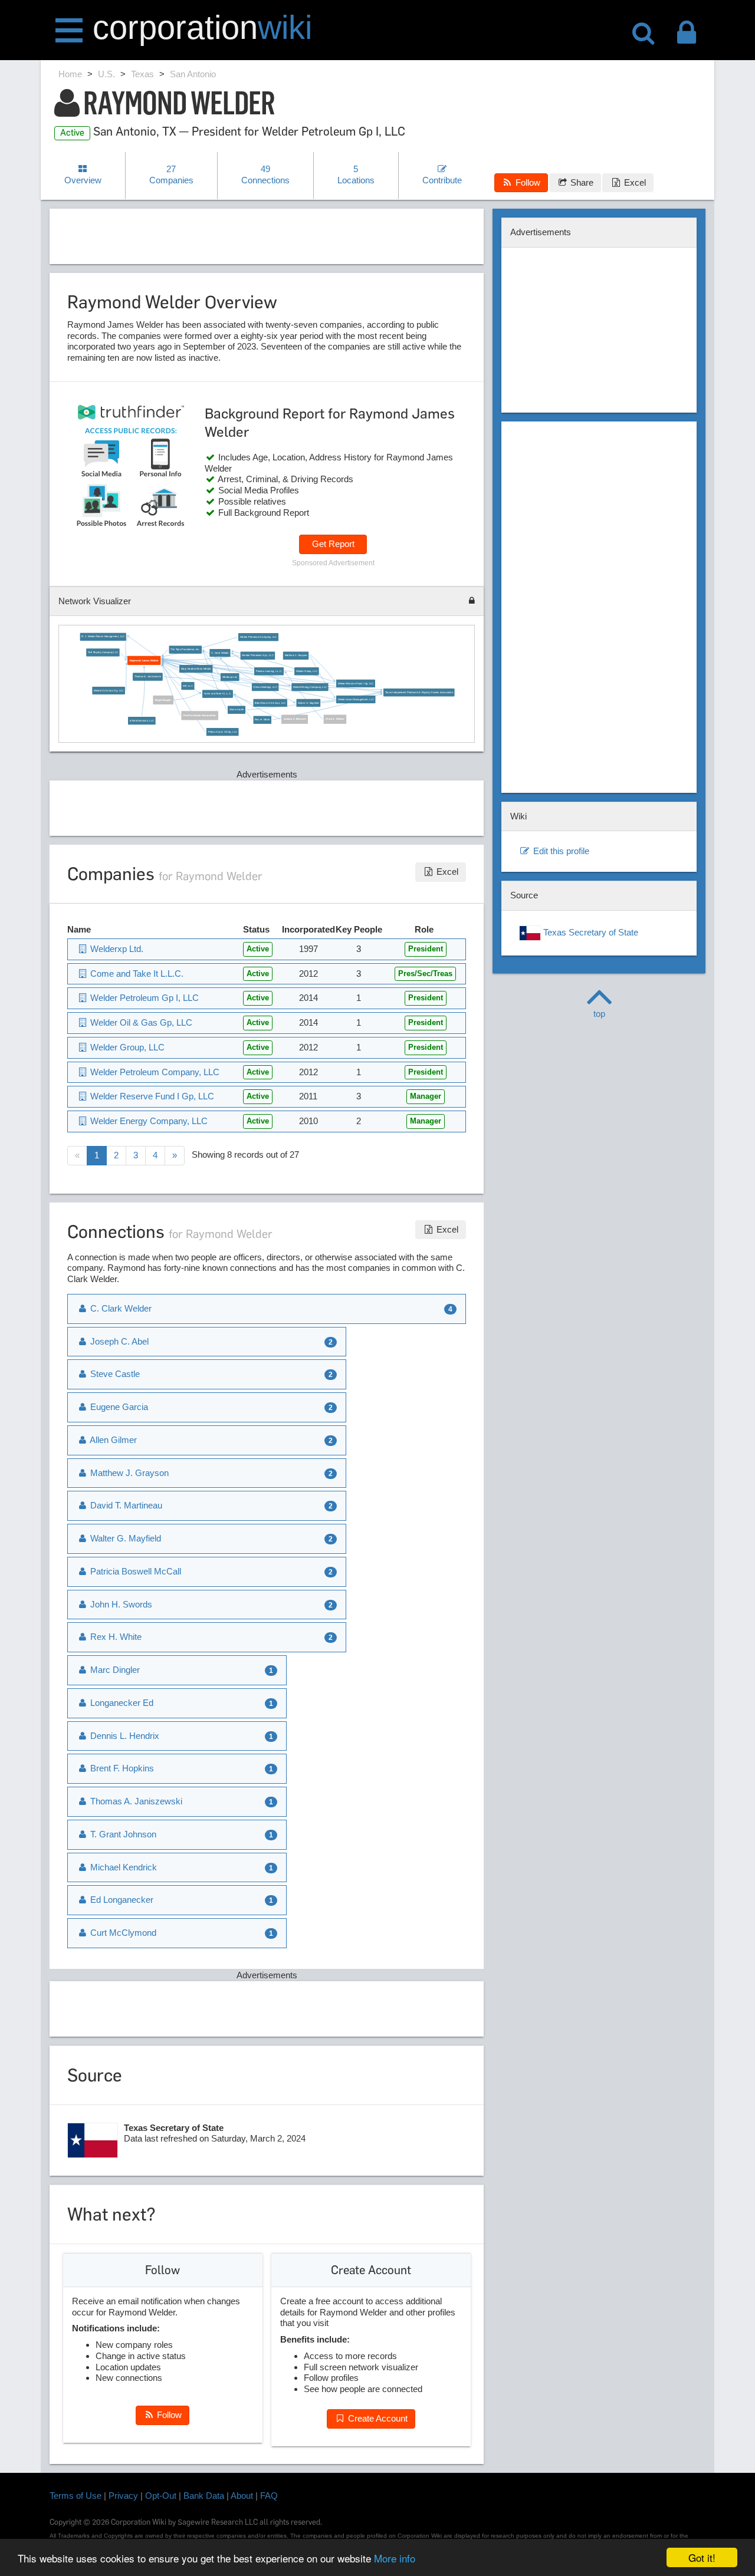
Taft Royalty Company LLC (103, 653)
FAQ (269, 2496)
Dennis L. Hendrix (124, 1736)
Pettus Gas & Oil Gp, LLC (222, 732)
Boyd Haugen (163, 700)
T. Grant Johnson (122, 1834)
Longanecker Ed (121, 1703)
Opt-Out (161, 2496)
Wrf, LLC (188, 686)
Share (581, 182)
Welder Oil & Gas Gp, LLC (109, 691)
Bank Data (204, 2496)
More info (395, 2558)
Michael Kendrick (122, 1867)
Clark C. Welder (335, 719)
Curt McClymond (122, 1933)
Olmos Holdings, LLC (265, 687)
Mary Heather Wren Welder (196, 669)
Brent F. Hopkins (121, 1768)
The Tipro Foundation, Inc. (185, 649)
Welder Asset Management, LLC (356, 699)
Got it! (702, 2557)
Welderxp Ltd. (229, 677)
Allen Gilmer (112, 1440)
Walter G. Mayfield (308, 703)
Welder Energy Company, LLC (310, 687)
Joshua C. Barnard (294, 719)
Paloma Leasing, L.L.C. (269, 671)
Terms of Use (75, 2496)
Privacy (123, 2496)
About (242, 2496)
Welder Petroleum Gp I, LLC (257, 656)
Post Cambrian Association (200, 716)
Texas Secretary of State (590, 932)
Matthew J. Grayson (296, 656)
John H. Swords (120, 1604)
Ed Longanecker (121, 1900)
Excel (634, 182)
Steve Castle (237, 710)
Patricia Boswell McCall (134, 1571)
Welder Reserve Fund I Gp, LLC (356, 683)
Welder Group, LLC (307, 671)
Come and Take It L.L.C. (217, 694)
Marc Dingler (114, 1670)
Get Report (333, 544)
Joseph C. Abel (118, 1341)
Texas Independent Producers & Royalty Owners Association (419, 692)
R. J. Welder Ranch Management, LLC (103, 637)
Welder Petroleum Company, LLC (258, 637)
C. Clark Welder (220, 653)
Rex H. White (262, 720)
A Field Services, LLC (142, 721)
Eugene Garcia (118, 1407)
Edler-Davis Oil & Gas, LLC (270, 703)
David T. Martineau (125, 1505)
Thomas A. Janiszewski (148, 676)
